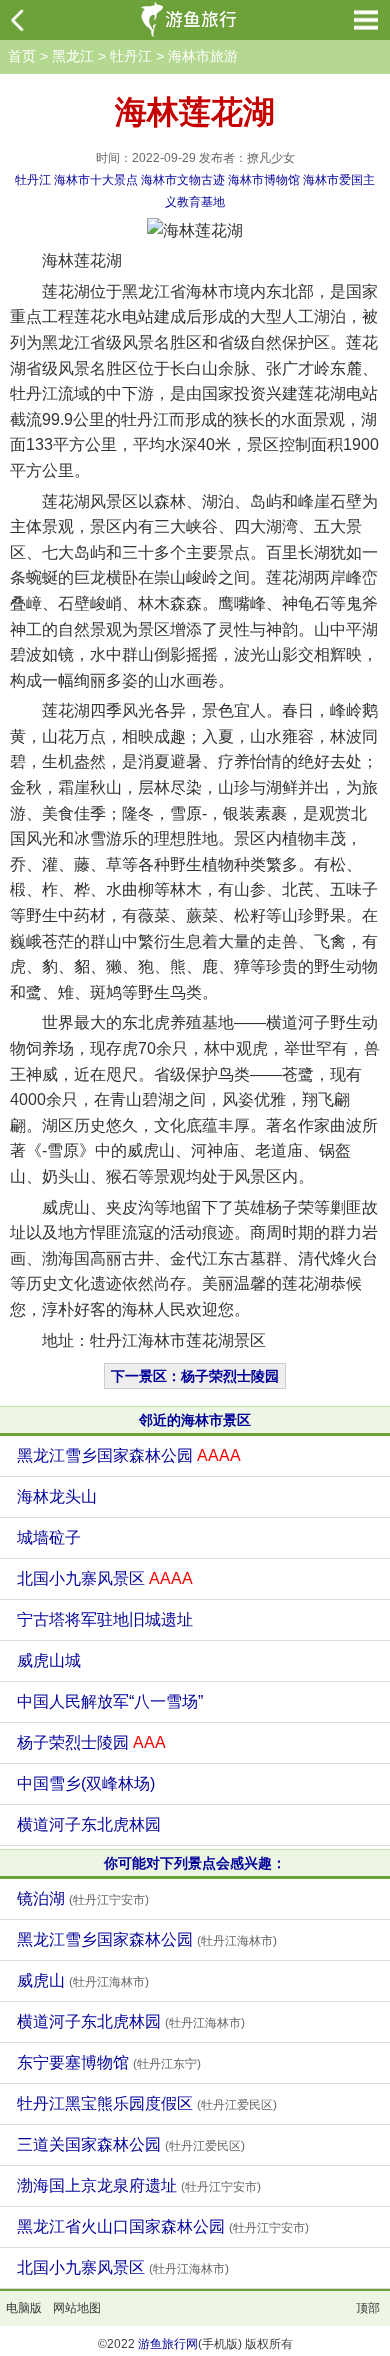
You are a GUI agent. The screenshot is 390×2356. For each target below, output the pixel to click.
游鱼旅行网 (168, 2344)
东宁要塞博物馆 (109, 2062)
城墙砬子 (49, 1537)
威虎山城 (49, 1660)
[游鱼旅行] (191, 20)
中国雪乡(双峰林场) (86, 1783)
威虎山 (83, 1980)
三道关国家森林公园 (131, 2144)
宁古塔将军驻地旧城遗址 (105, 1619)
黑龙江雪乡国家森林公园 (129, 1455)
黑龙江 (73, 56)
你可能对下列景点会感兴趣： (195, 1863)
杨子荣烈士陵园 (91, 1742)
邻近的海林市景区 (195, 1420)
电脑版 (24, 2308)
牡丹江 (131, 56)
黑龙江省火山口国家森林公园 (163, 2226)
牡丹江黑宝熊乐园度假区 (147, 2103)
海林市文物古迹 (183, 180)
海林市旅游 (203, 56)
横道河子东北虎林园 (89, 1824)
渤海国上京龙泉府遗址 (139, 2185)
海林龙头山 (57, 1496)
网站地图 (77, 2308)
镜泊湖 (83, 1898)
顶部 (368, 2308)
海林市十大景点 (96, 180)
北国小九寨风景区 (105, 1578)
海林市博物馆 (264, 180)
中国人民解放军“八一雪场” (110, 1701)
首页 (22, 56)
